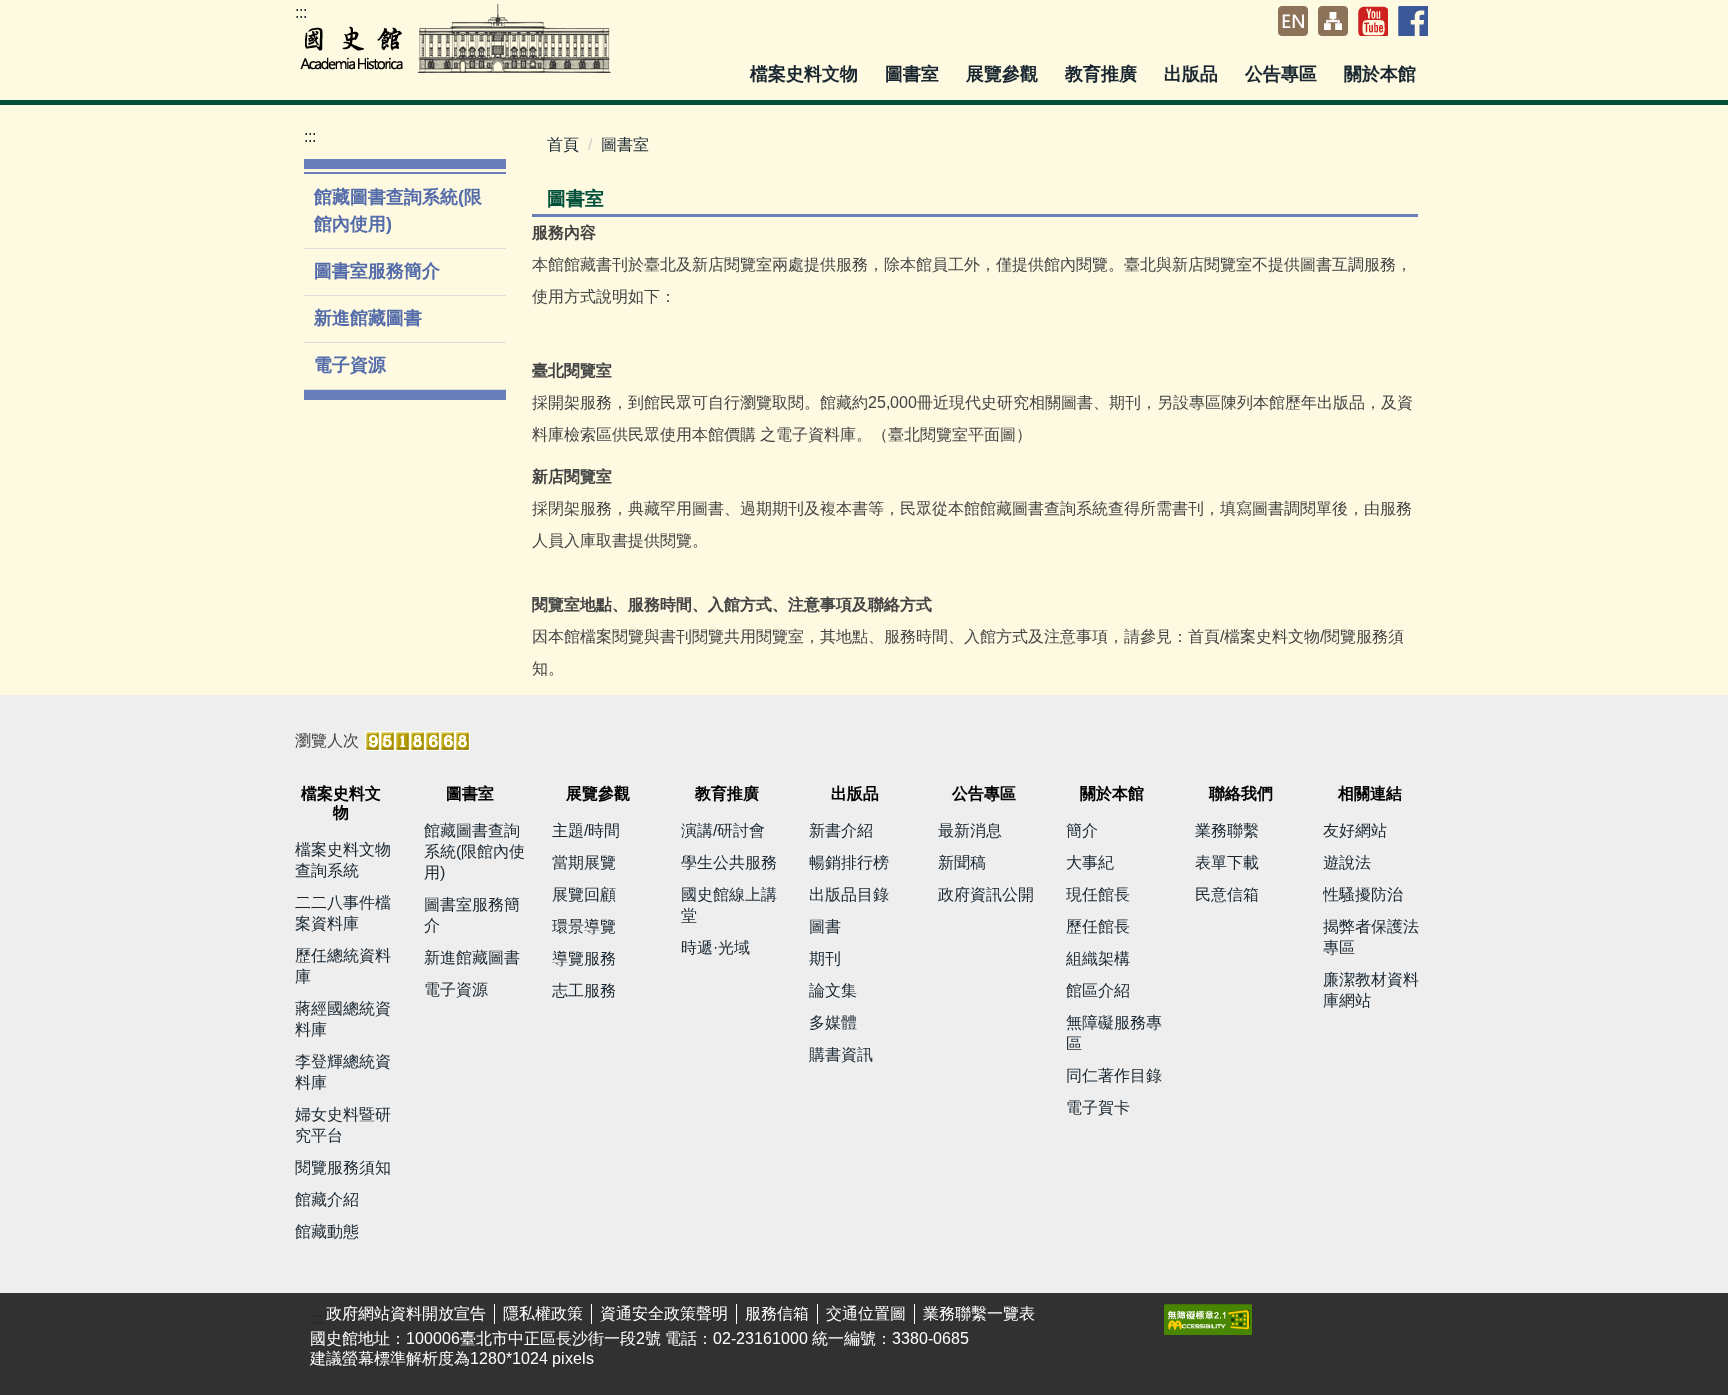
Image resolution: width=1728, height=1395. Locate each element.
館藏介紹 (327, 1199)
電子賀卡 (1098, 1107)
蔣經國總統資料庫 (343, 1019)
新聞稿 (962, 862)
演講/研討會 (723, 830)
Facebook (1413, 21)
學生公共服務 (729, 862)
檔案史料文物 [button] (806, 74)
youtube (1373, 21)
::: (301, 12)
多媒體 (833, 1022)
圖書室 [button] (914, 74)
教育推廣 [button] (1103, 74)
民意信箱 (1227, 894)
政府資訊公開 (986, 894)
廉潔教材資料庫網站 (1371, 990)
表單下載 (1227, 862)
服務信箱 (777, 1313)
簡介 (1082, 830)
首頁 (563, 144)
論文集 (833, 990)
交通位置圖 (866, 1313)
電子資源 (350, 365)
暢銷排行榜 (849, 862)
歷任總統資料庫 (343, 966)
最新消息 (970, 830)
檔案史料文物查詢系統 (343, 860)
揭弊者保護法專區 (1371, 937)
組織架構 (1098, 958)
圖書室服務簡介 (377, 271)
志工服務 (584, 990)
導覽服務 (584, 958)
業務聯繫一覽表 (979, 1313)
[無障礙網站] (1208, 1318)
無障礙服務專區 (1114, 1033)
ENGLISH (1293, 21)
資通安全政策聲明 (664, 1313)
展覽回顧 (584, 894)
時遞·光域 (715, 947)
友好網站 (1355, 830)
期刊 (825, 958)
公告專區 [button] (1283, 74)
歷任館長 (1098, 926)
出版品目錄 (849, 894)
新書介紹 (841, 830)
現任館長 (1098, 894)
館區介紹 (1098, 990)
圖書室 (625, 144)
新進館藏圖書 (368, 318)
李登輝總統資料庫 (343, 1072)
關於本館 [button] (1382, 74)
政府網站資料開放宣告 (406, 1313)
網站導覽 (1333, 21)
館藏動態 (327, 1231)
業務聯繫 (1227, 830)
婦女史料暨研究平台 (343, 1125)
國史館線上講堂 (729, 905)
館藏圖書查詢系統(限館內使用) (398, 210)
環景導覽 (584, 926)
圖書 (825, 926)
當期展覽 (584, 862)
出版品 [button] (1193, 74)
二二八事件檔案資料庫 (343, 913)
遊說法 (1347, 862)
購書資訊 (841, 1054)
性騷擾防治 (1363, 894)
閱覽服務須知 (343, 1167)
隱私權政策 (543, 1313)
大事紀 (1090, 862)
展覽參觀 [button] (1004, 74)
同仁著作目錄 (1114, 1075)
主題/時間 (586, 830)
